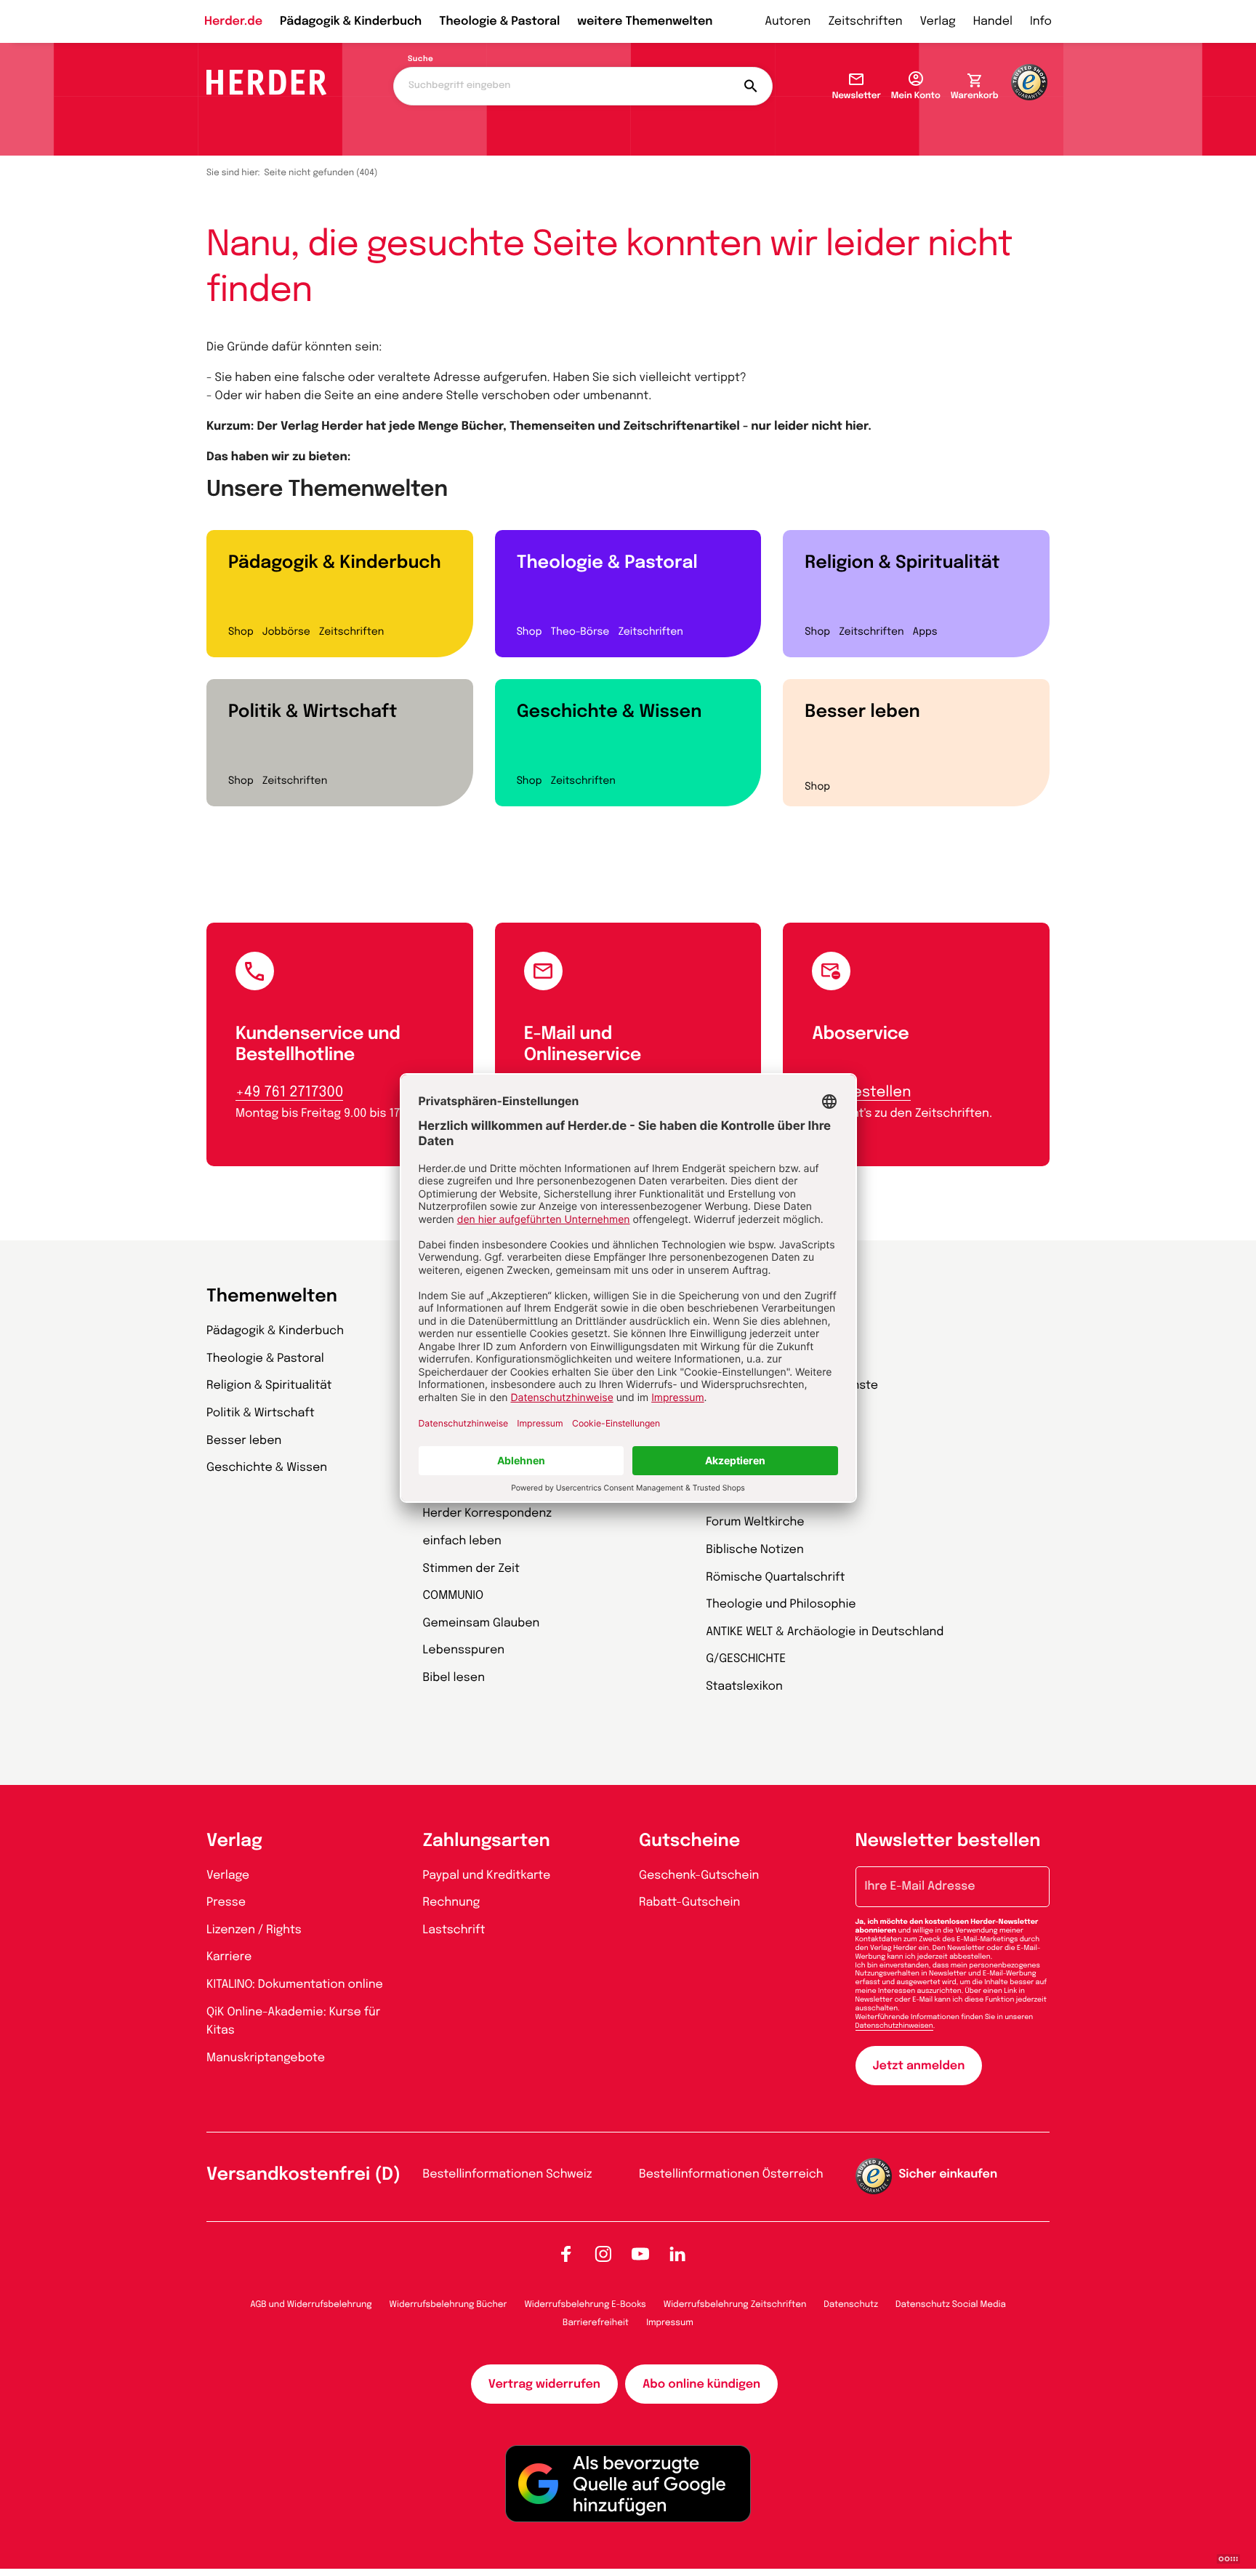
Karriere (229, 1957)
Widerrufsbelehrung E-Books (585, 2305)
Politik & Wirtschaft (313, 712)
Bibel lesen (454, 1678)
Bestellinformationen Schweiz (508, 2174)
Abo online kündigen (701, 2384)
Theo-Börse (580, 633)
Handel (993, 21)
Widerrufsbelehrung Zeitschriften (735, 2305)
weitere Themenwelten (645, 21)
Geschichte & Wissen (609, 712)
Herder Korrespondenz (488, 1513)
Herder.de (233, 21)
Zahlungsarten (487, 1841)
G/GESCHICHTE (746, 1659)
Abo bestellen (861, 1092)
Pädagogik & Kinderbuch (351, 21)
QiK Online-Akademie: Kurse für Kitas (293, 2022)
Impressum (670, 2323)
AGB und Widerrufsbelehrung (311, 2305)
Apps (925, 633)
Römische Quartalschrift (775, 1577)
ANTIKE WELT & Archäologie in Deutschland (825, 1632)
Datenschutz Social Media (951, 2305)
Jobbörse (286, 633)
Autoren (788, 21)
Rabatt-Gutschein (689, 1902)
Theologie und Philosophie (781, 1604)
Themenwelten (272, 1297)
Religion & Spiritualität (902, 563)
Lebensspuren (464, 1650)
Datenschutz (851, 2305)
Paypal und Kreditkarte (487, 1875)
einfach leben (462, 1541)
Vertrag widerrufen (544, 2384)
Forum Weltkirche (755, 1522)
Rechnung (452, 1902)
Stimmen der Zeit (472, 1569)
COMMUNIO (454, 1596)
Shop (241, 633)
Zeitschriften (865, 21)
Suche (420, 60)
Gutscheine (689, 1841)
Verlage (228, 1875)
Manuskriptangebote (266, 2058)
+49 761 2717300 (289, 1092)
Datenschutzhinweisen (894, 2026)
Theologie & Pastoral (499, 21)
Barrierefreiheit (596, 2323)
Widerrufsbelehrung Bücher (448, 2305)
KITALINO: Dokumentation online (295, 1985)
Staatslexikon (744, 1686)
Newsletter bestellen (948, 1841)
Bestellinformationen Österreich (731, 2174)
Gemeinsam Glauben (482, 1623)
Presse (226, 1902)
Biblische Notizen (755, 1550)
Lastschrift (454, 1930)
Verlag (938, 21)
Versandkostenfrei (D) (303, 2175)
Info (1041, 21)
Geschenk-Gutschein (699, 1875)
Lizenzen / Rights (254, 1930)
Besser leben (862, 712)
